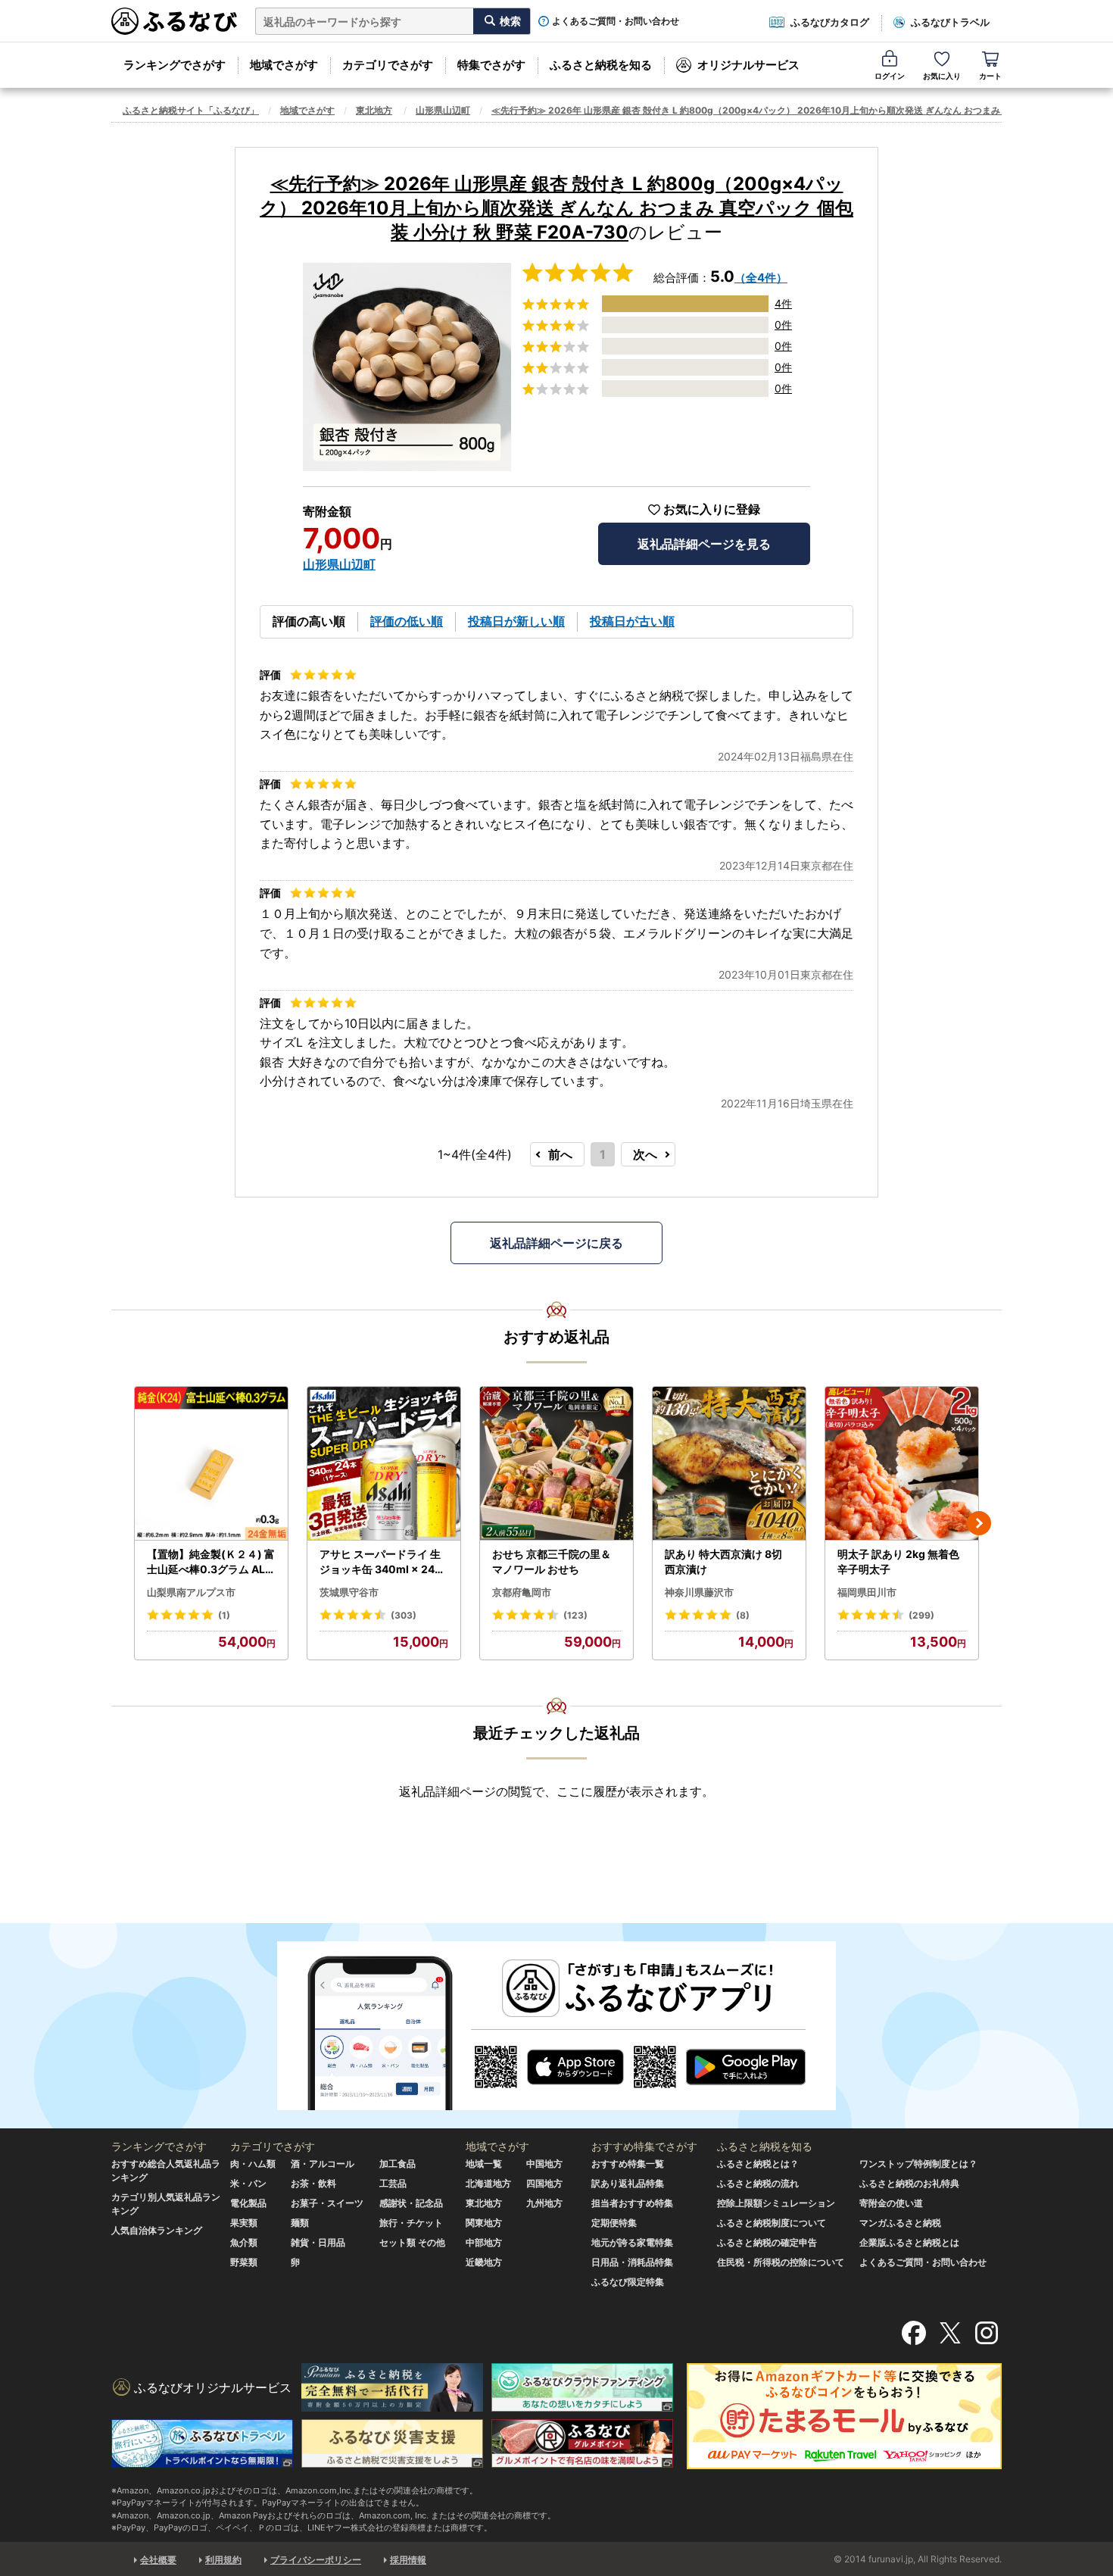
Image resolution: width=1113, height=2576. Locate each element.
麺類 (300, 2223)
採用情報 (408, 2560)
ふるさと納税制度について (772, 2223)
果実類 (244, 2223)
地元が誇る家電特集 (632, 2242)
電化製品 (248, 2203)
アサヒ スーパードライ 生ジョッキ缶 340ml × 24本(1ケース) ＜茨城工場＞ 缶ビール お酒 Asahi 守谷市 (382, 1562)
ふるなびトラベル (950, 22)
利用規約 (223, 2560)
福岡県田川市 (867, 1592)
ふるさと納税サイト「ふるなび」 (191, 110)
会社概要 (158, 2560)
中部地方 (484, 2242)
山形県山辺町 (443, 110)
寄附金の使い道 (891, 2203)
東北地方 (374, 110)
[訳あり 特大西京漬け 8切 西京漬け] (729, 1464)
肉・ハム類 (253, 2164)
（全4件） (761, 278)
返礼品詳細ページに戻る (556, 1243)
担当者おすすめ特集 (632, 2203)
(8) (743, 1615)
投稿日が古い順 (632, 621)
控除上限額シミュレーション (776, 2203)
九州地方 (544, 2203)
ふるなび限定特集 (628, 2282)
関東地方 (484, 2223)
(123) (575, 1615)
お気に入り (942, 76)
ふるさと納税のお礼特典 (909, 2183)
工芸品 (393, 2183)
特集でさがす (491, 65)
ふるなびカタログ (830, 22)
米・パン (248, 2183)
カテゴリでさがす (388, 65)
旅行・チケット (411, 2223)
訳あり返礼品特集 (628, 2183)
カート (990, 76)
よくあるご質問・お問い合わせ (616, 21)
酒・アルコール (323, 2164)
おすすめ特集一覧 (628, 2164)
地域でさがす (284, 65)
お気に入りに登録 (712, 509)
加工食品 (397, 2164)
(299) (921, 1615)
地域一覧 (484, 2164)
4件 (783, 303)
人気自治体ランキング (157, 2230)
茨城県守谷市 (349, 1592)
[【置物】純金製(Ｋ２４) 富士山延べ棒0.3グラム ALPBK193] (211, 1464)
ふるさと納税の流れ (758, 2183)
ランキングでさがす (175, 65)
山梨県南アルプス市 (191, 1592)
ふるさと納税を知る (601, 65)
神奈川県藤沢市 (699, 1592)
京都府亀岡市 (522, 1592)
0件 (783, 325)
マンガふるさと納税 (900, 2223)
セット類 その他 (412, 2242)
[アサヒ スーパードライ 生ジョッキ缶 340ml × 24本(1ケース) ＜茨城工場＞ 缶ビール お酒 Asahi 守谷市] (384, 1464)
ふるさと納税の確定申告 (767, 2242)
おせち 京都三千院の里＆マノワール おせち (552, 1561)
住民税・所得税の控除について (781, 2262)
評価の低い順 (407, 621)
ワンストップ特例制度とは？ (918, 2164)
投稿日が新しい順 (516, 621)
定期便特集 (614, 2223)
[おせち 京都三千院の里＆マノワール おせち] (556, 1464)
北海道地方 (488, 2183)
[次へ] (979, 1523)
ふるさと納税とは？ (758, 2164)
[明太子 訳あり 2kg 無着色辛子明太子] (902, 1464)
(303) (404, 1615)
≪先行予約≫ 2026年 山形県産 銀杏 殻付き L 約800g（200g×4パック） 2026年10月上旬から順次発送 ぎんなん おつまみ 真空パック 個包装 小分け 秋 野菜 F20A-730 (556, 208)
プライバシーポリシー (316, 2560)
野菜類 (244, 2262)
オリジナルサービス (748, 65)
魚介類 (244, 2242)
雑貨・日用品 (318, 2242)
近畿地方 (484, 2262)
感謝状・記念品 (411, 2203)
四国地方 (544, 2183)
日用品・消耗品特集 (632, 2262)
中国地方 (544, 2164)
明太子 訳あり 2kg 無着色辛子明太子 (898, 1561)
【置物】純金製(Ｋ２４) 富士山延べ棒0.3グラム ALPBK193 (211, 1562)
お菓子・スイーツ (327, 2203)
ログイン (890, 76)
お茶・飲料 (313, 2183)
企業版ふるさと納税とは (909, 2242)
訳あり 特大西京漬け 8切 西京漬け (723, 1561)
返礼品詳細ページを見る (704, 544)
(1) (224, 1615)
